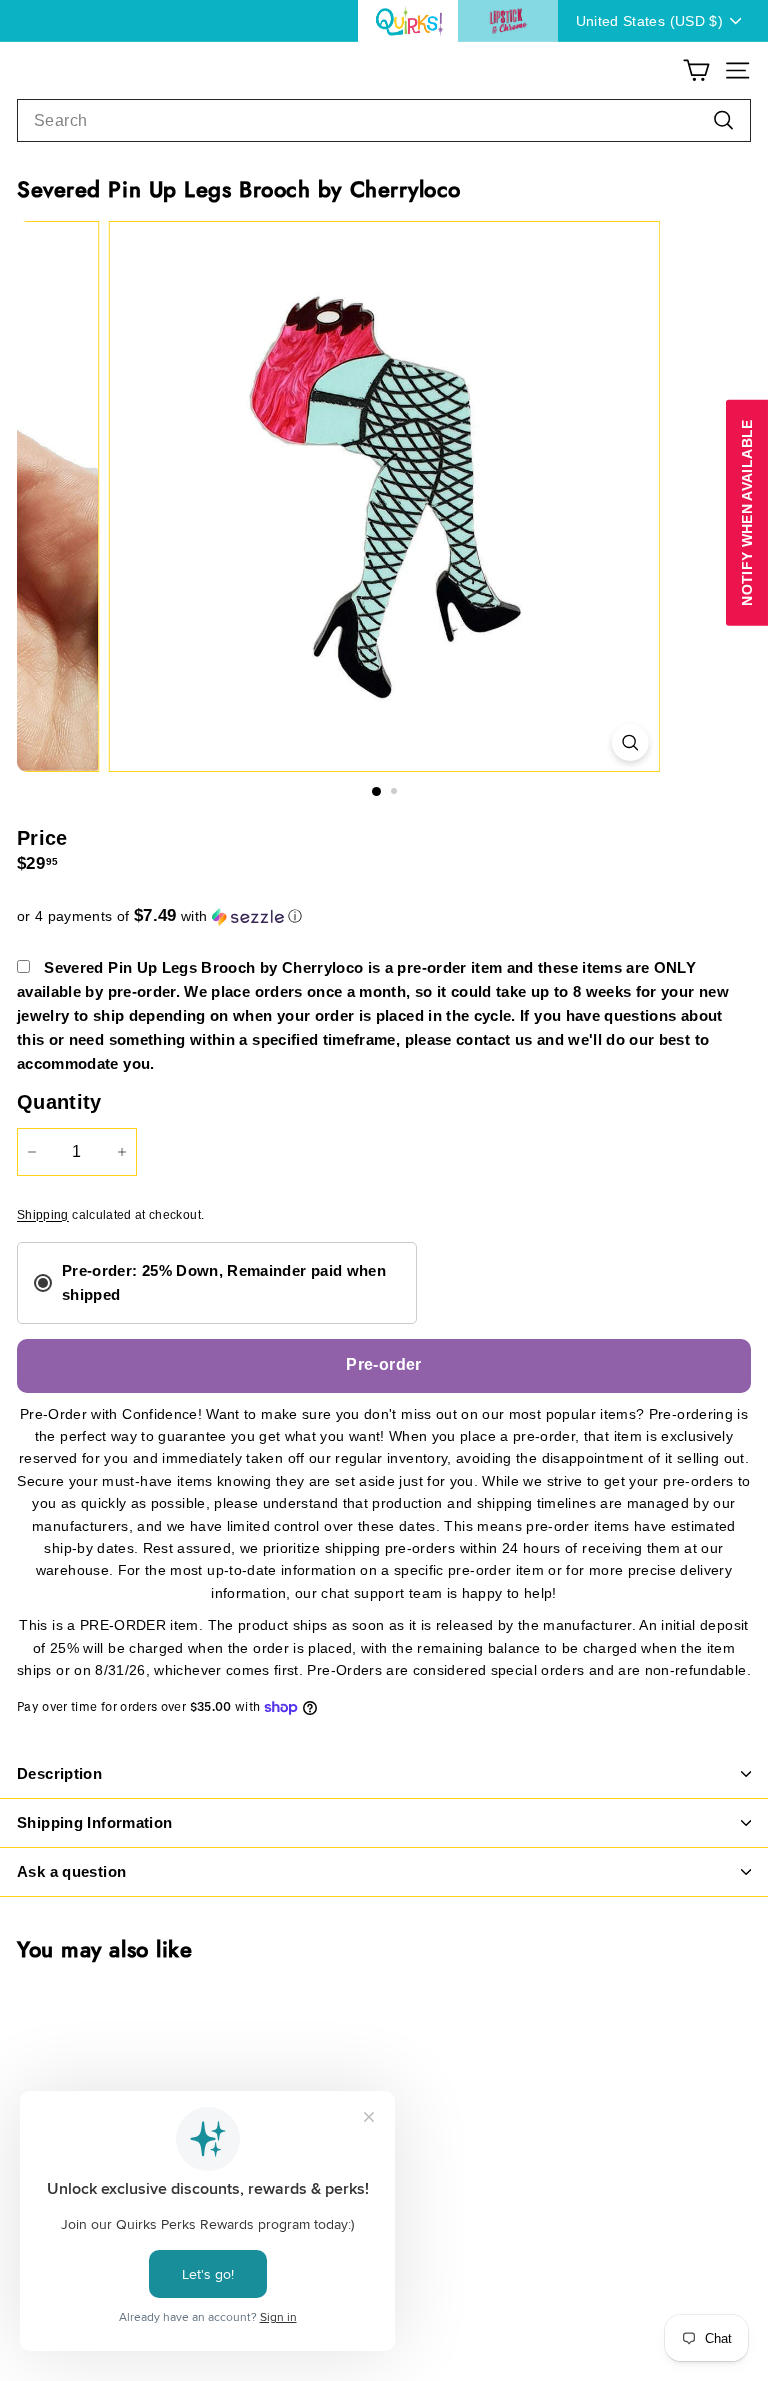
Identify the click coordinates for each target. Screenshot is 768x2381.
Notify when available (747, 513)
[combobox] (384, 121)
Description (59, 1773)
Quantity (59, 1102)
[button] (384, 916)
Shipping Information (95, 1822)
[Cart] (696, 70)
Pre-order (384, 1364)
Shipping (43, 1215)
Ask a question (71, 1871)
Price (42, 838)
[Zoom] (629, 742)
